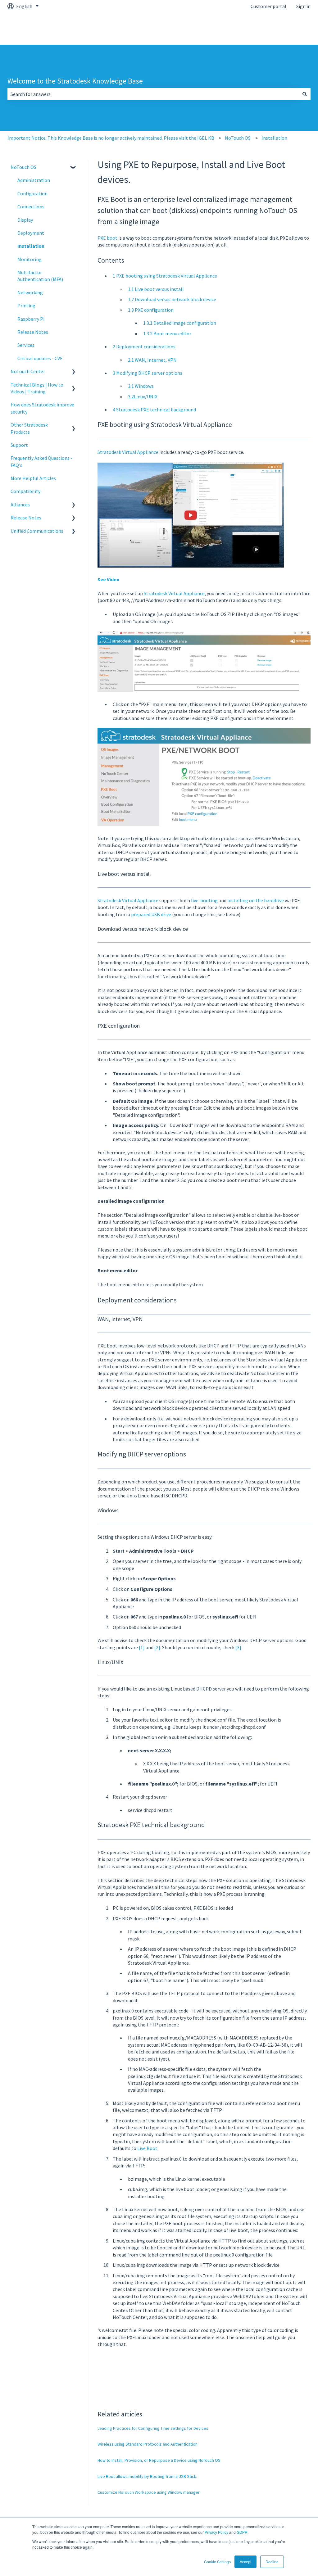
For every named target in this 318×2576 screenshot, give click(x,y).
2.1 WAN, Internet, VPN (152, 360)
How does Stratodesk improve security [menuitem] (42, 408)
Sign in (303, 6)
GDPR (242, 2532)
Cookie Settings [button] (217, 2562)
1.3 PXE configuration (151, 310)
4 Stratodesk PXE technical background (154, 410)
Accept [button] (245, 2562)
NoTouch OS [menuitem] (23, 167)
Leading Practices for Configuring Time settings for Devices (153, 2428)
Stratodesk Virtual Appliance (128, 452)
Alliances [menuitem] (20, 505)
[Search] (305, 94)
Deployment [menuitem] (31, 233)
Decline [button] (272, 2562)
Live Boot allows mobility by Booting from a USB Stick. (147, 2476)
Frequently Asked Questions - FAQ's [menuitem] (41, 461)
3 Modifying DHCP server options (148, 373)
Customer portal (268, 6)
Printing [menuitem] (26, 306)
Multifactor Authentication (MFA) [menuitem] (40, 276)
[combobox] (153, 94)
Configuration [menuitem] (32, 193)
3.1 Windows (141, 386)
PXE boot (107, 238)
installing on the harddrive (256, 900)
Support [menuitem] (19, 445)
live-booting (204, 900)
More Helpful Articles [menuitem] (33, 478)
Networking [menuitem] (30, 292)
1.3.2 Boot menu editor (167, 333)
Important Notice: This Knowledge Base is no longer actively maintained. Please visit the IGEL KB (111, 138)
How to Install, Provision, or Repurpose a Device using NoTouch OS (159, 2460)
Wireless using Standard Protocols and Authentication (148, 2444)
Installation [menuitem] (31, 246)
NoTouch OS (238, 138)
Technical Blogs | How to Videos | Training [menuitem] (37, 388)
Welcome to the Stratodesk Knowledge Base (75, 81)
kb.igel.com (292, 29)
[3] (238, 1647)
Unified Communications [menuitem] (37, 531)
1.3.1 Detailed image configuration (180, 323)
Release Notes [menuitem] (33, 332)
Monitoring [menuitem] (30, 259)
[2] (157, 1647)
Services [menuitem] (26, 345)
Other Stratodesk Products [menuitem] (29, 428)
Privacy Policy (216, 2532)
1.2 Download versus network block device (172, 299)
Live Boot (147, 2148)
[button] (74, 168)
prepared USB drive (151, 914)
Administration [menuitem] (34, 180)
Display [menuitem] (25, 220)
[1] (142, 1647)
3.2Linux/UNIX (143, 396)
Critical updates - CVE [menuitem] (40, 358)
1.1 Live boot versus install (156, 289)
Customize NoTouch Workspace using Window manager (149, 2492)
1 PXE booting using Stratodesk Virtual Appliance (165, 276)
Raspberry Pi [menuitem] (31, 319)
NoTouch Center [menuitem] (28, 371)
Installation (274, 138)
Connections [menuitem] (31, 206)
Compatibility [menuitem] (25, 491)
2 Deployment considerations (144, 346)
